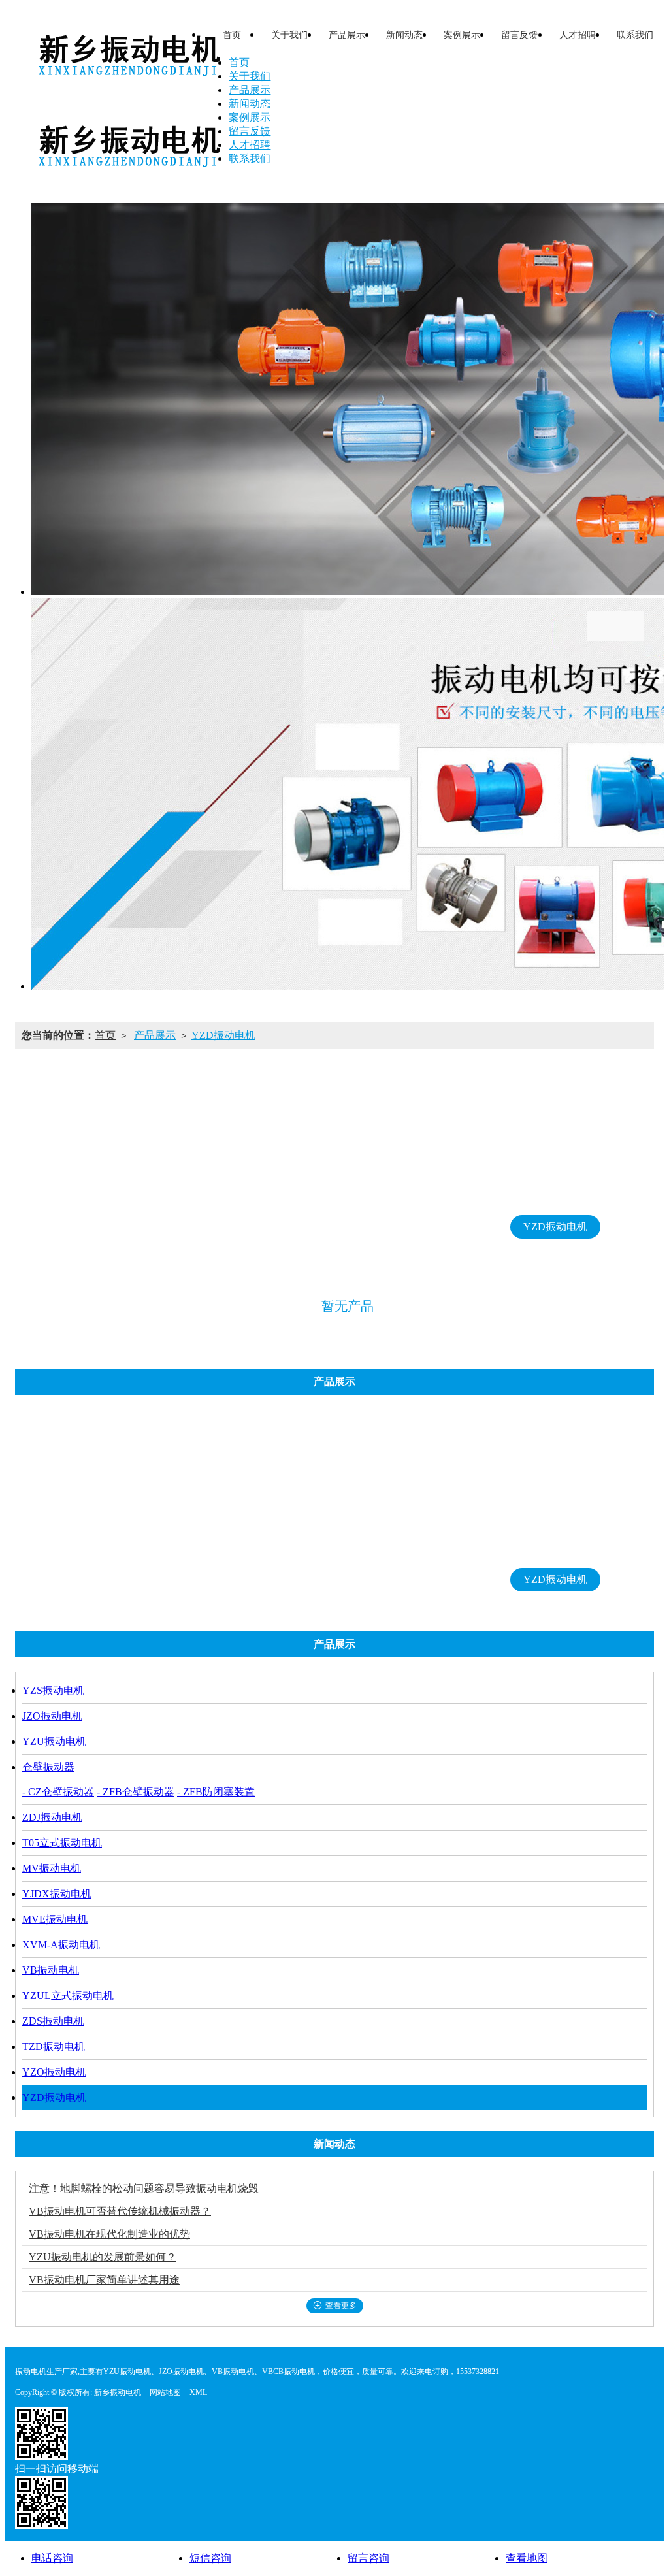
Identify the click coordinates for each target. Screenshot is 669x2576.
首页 (105, 1035)
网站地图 (165, 2392)
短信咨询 (210, 2558)
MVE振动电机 (341, 1197)
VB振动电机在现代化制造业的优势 (109, 2234)
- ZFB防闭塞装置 (216, 1792)
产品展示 (155, 1035)
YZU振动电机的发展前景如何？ (103, 2257)
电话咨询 (52, 2558)
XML (198, 2392)
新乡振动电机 (118, 2392)
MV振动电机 (139, 1197)
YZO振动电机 (456, 1227)
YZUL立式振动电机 (148, 1227)
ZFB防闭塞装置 (385, 1168)
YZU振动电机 (282, 1168)
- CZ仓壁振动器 (58, 1792)
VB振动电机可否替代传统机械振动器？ (120, 2211)
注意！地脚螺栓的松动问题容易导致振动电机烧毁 (144, 2188)
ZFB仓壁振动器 (385, 1141)
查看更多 (341, 2306)
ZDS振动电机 (260, 1227)
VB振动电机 (550, 1197)
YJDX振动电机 (238, 1197)
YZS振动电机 (89, 1168)
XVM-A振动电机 (448, 1197)
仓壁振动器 (385, 1087)
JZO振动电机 (185, 1168)
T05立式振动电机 (592, 1168)
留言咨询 (368, 2558)
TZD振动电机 (357, 1227)
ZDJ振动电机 (487, 1168)
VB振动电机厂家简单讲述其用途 (104, 2280)
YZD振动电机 (223, 1035)
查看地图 (527, 2558)
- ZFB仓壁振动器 (136, 1792)
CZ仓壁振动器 (385, 1114)
